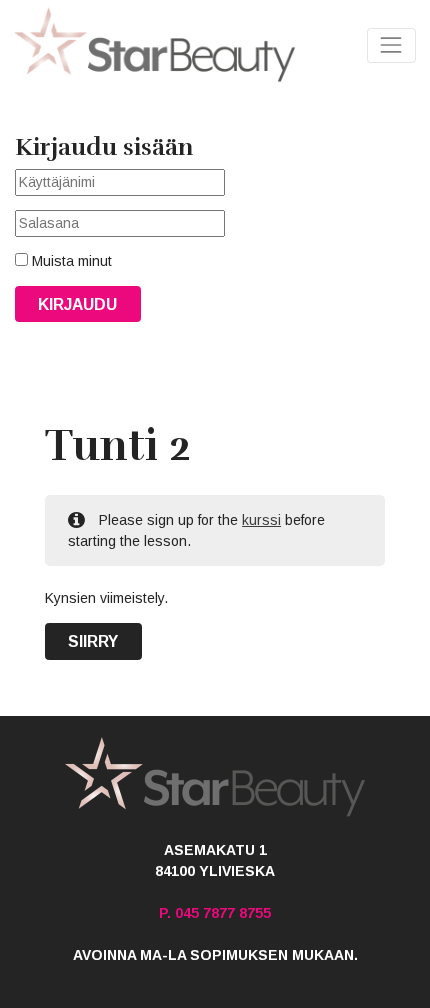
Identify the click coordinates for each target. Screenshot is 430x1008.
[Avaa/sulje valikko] (391, 45)
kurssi (261, 520)
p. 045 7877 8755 (215, 913)
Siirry (93, 641)
